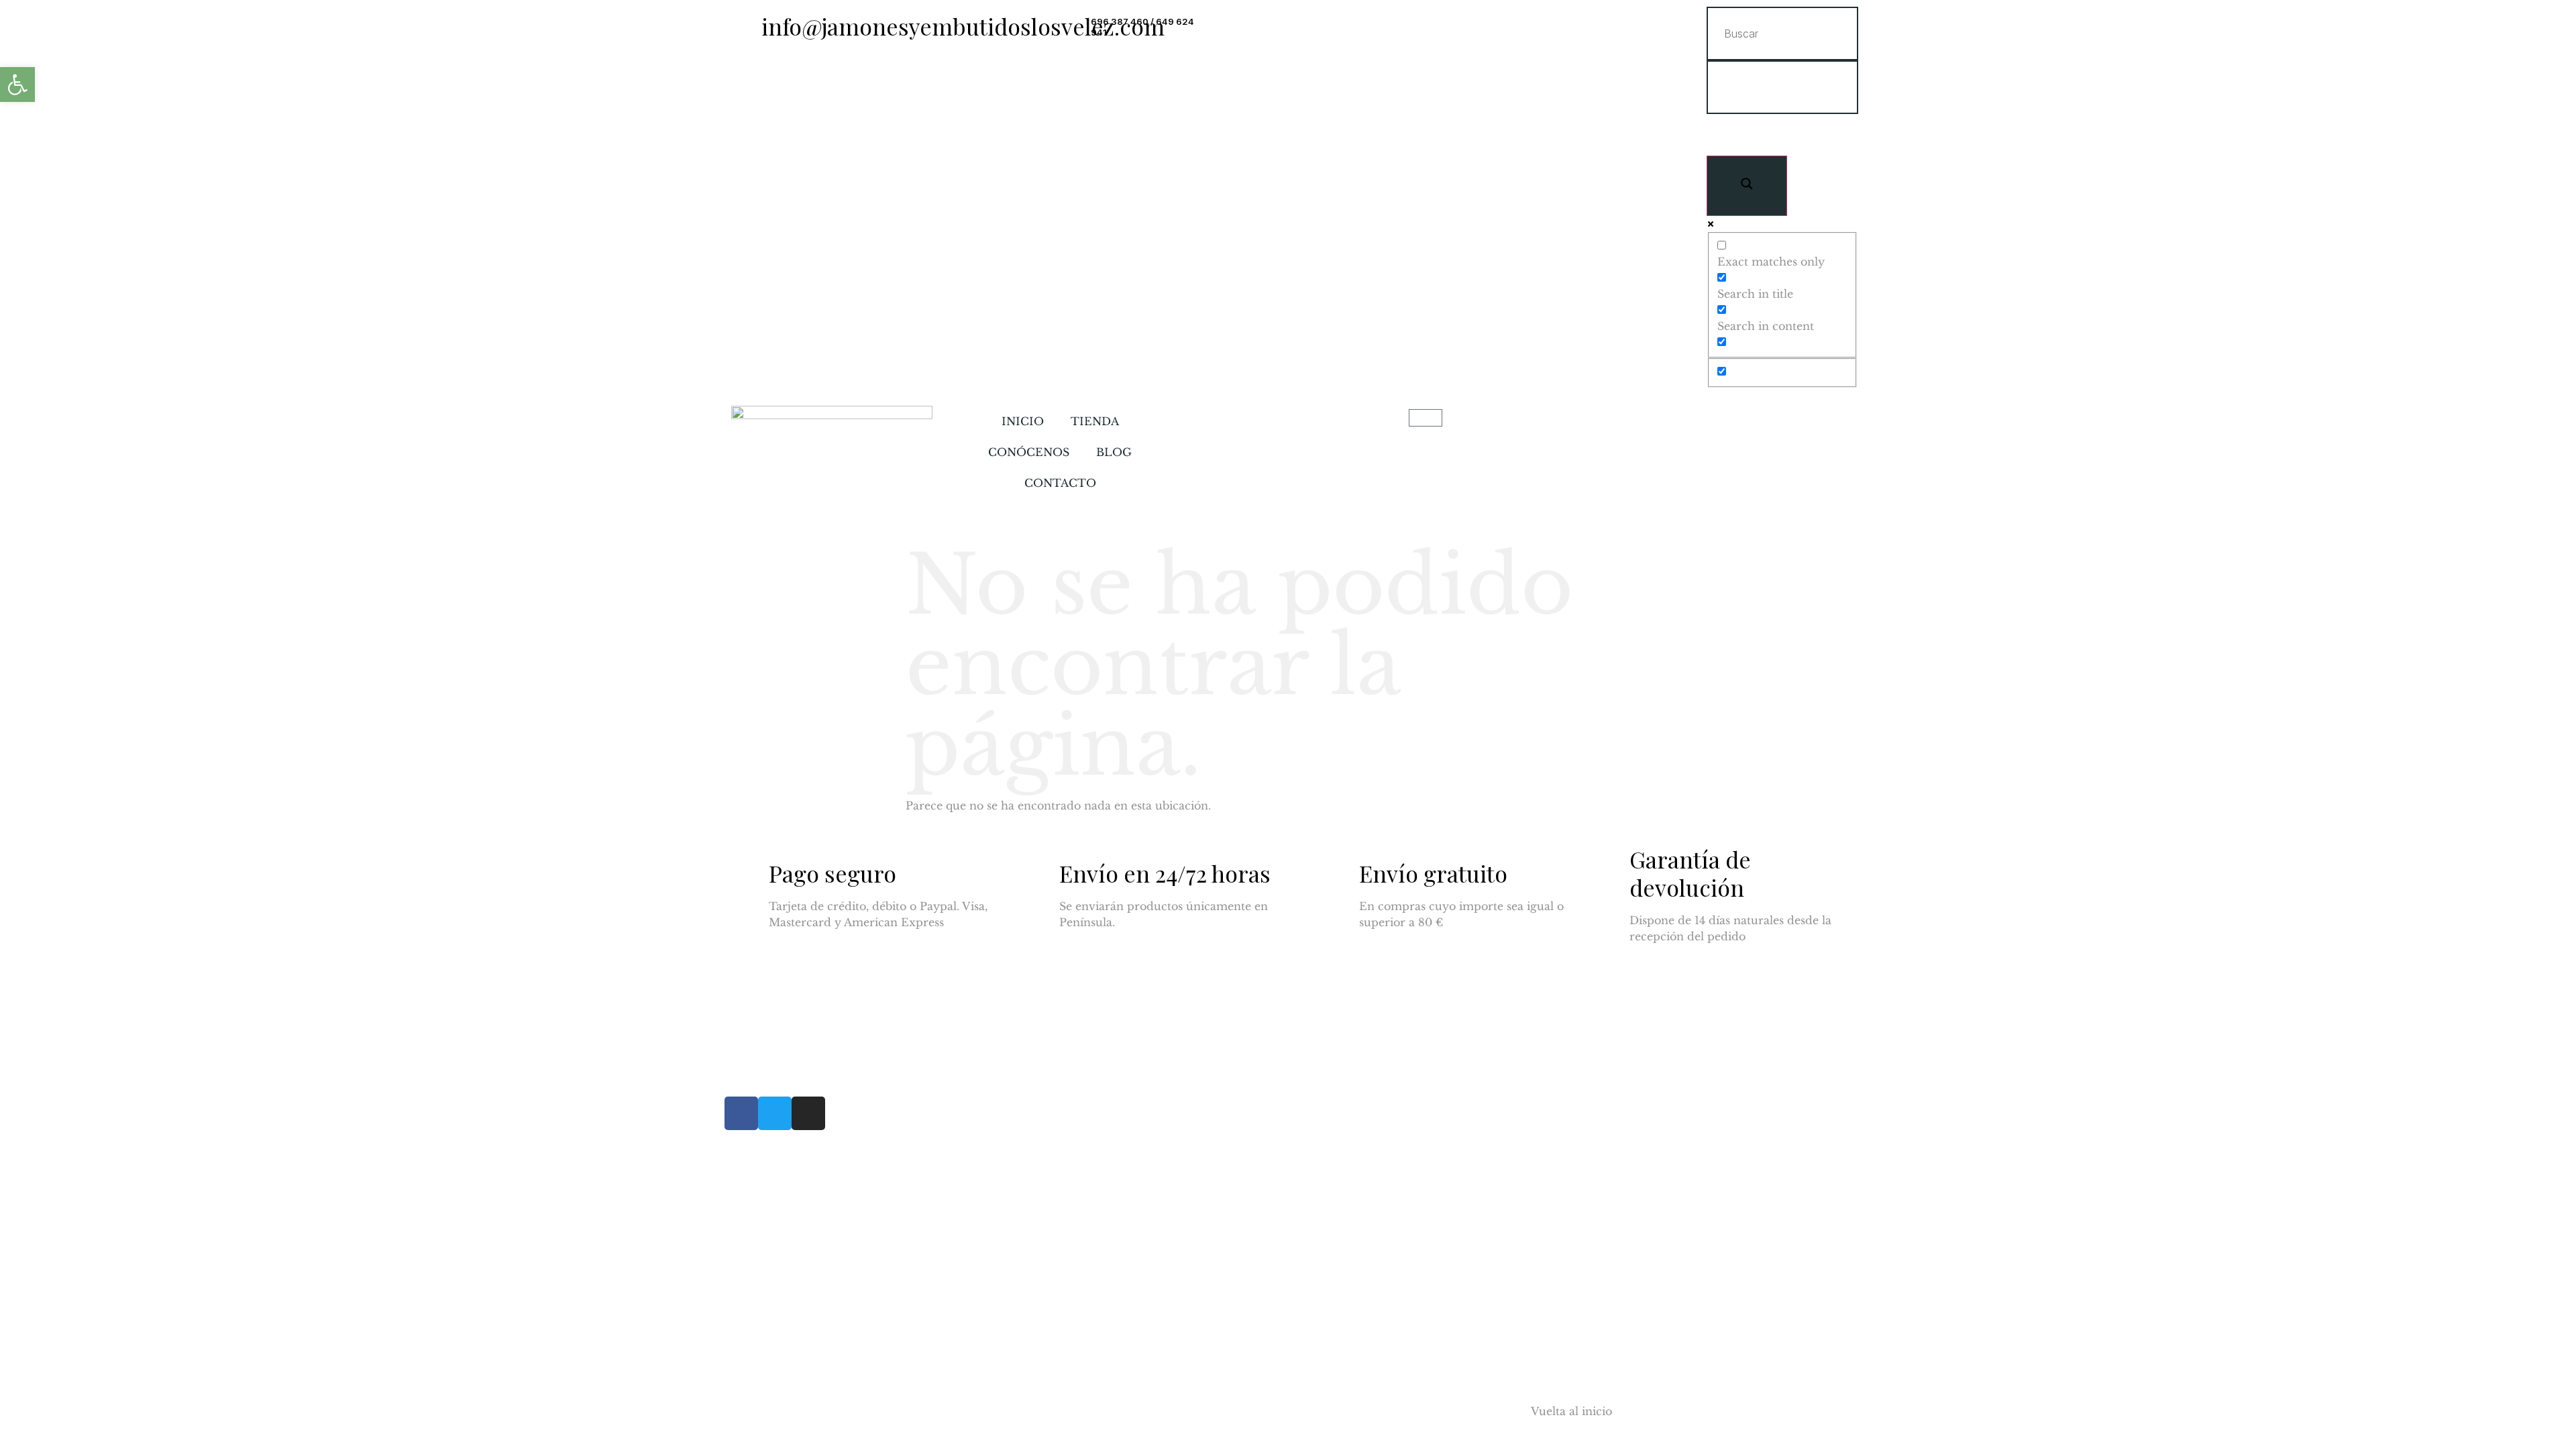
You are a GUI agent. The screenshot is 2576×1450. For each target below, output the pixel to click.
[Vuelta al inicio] (1504, 1420)
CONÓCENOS (1029, 452)
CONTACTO (1060, 483)
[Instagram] (808, 1113)
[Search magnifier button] (1747, 186)
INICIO (1023, 421)
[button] (17, 85)
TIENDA (1095, 421)
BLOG (1114, 452)
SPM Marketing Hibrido (883, 1411)
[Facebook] (741, 1113)
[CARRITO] (1426, 418)
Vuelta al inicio (1571, 1411)
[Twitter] (775, 1113)
